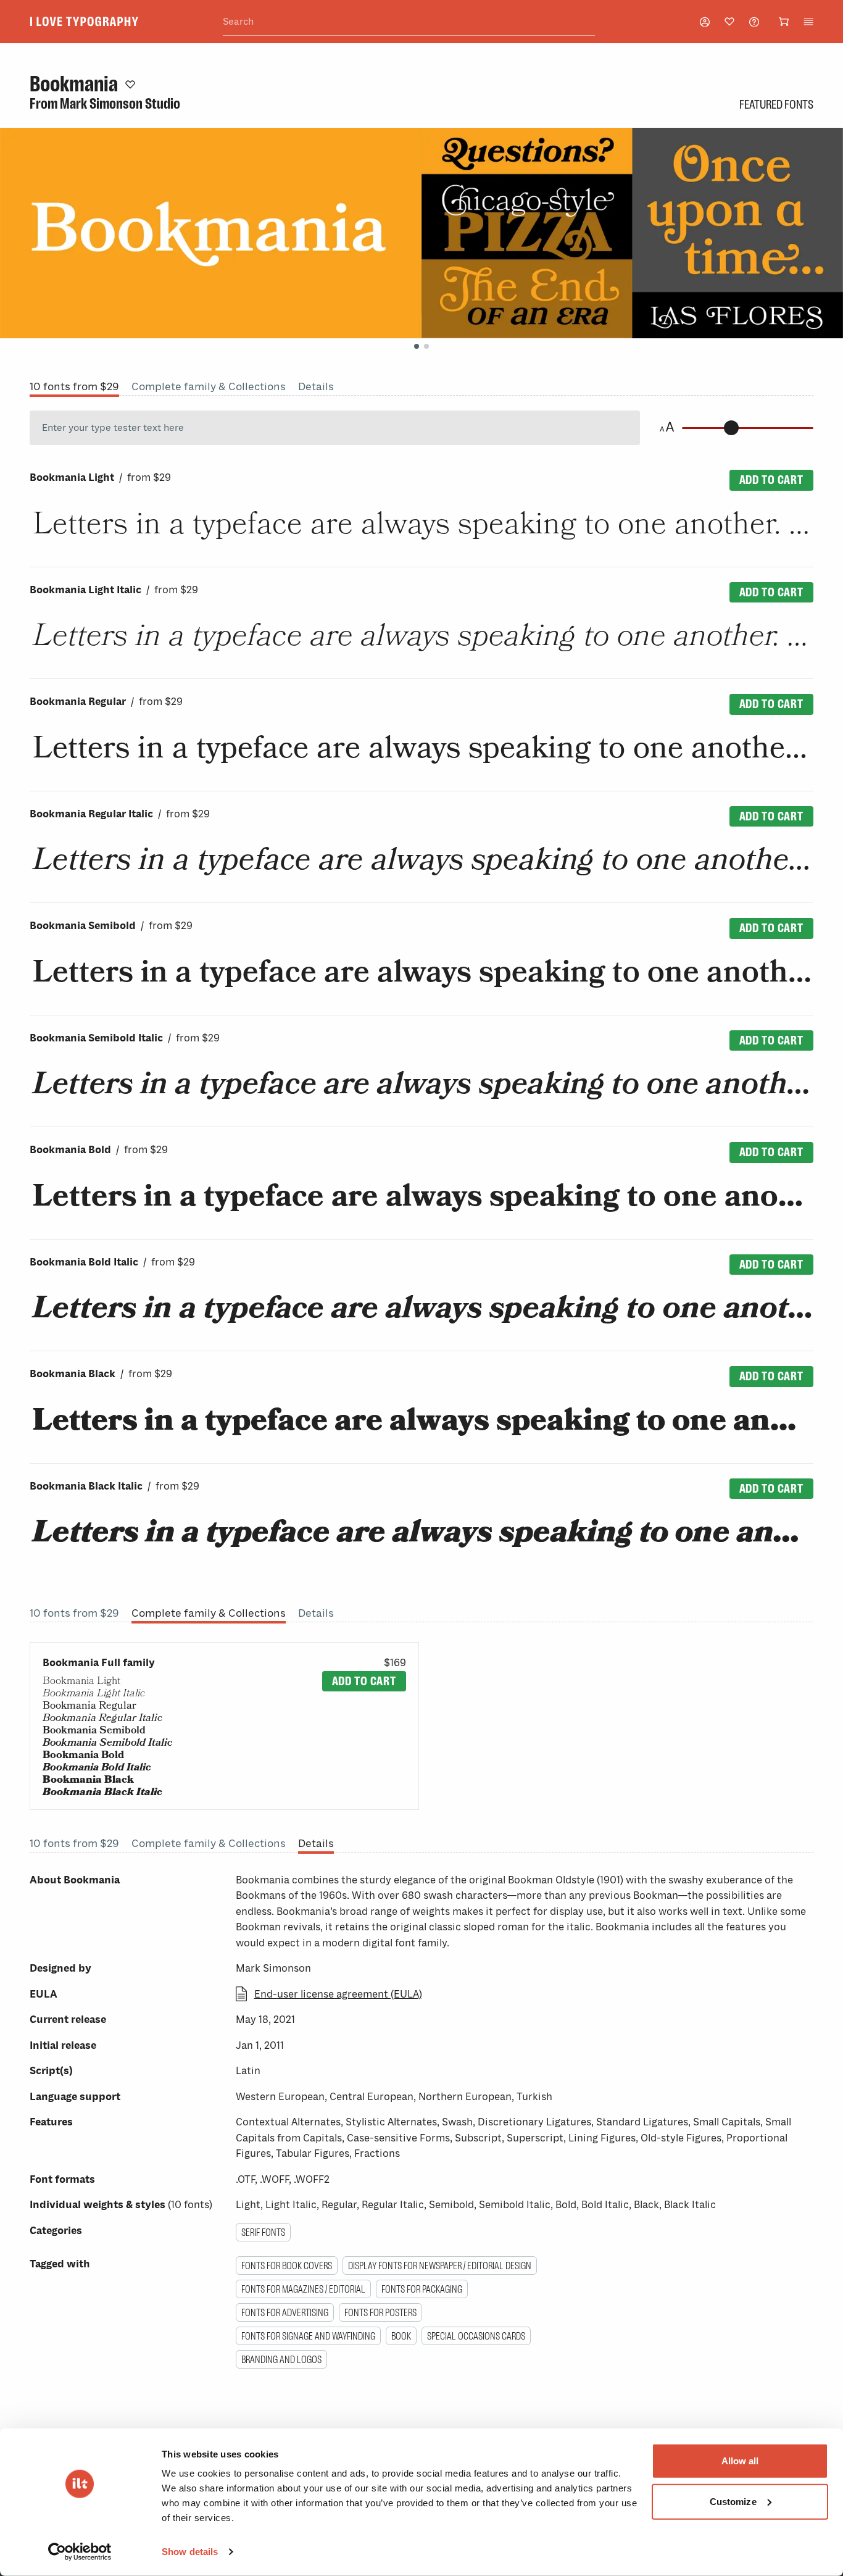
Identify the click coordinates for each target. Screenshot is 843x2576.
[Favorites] (729, 22)
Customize (733, 2501)
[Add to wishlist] (130, 84)
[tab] (417, 346)
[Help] (754, 22)
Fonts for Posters (380, 2312)
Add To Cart (771, 480)
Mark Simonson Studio (120, 104)
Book (401, 2336)
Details (316, 386)
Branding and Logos (281, 2359)
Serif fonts (263, 2232)
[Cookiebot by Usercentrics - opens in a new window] (80, 2552)
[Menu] (808, 22)
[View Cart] (784, 22)
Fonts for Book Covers (287, 2265)
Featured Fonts (776, 104)
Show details (190, 2552)
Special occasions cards (476, 2336)
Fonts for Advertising (285, 2312)
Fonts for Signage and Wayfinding (308, 2336)
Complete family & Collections (209, 386)
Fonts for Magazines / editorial (303, 2289)
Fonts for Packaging (422, 2289)
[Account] (705, 22)
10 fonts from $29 (74, 386)
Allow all (740, 2461)
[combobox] (409, 22)
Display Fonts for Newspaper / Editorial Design (440, 2265)
